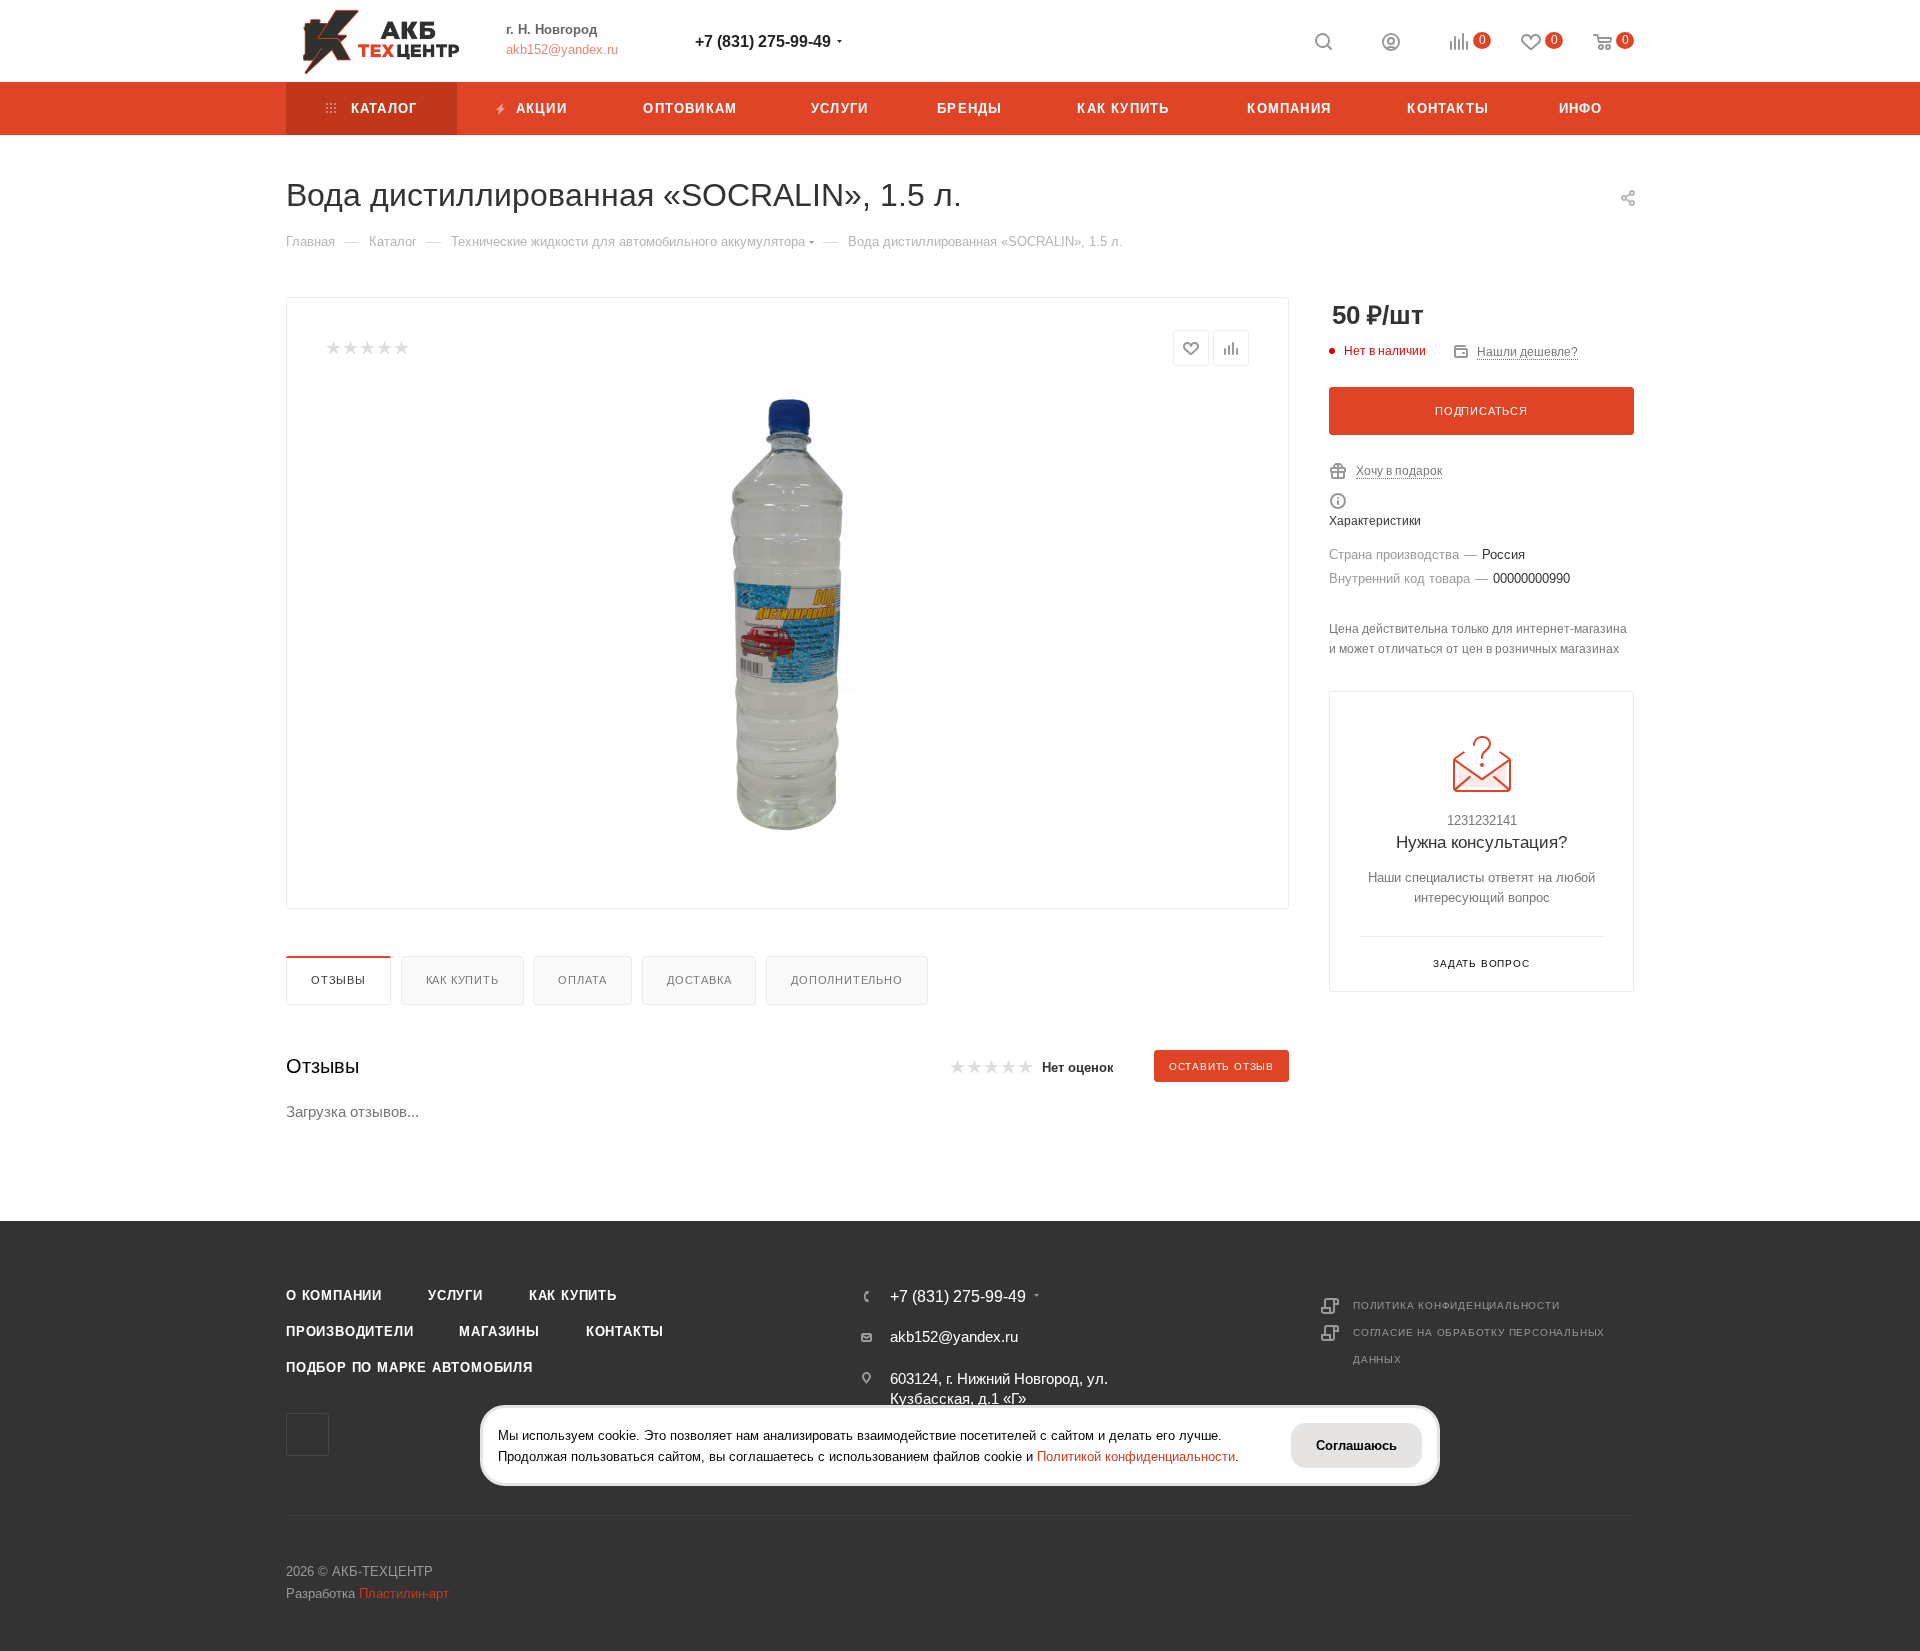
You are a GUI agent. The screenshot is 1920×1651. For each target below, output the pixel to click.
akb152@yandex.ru (562, 49)
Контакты (625, 1331)
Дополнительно (846, 980)
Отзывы (338, 980)
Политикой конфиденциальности (1136, 1455)
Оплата (582, 980)
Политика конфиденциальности (1456, 1305)
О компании (334, 1295)
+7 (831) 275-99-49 (763, 41)
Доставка (699, 980)
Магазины (499, 1331)
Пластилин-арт (404, 1593)
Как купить (462, 980)
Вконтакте (307, 1434)
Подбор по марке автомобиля (409, 1367)
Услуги (455, 1295)
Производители (349, 1331)
